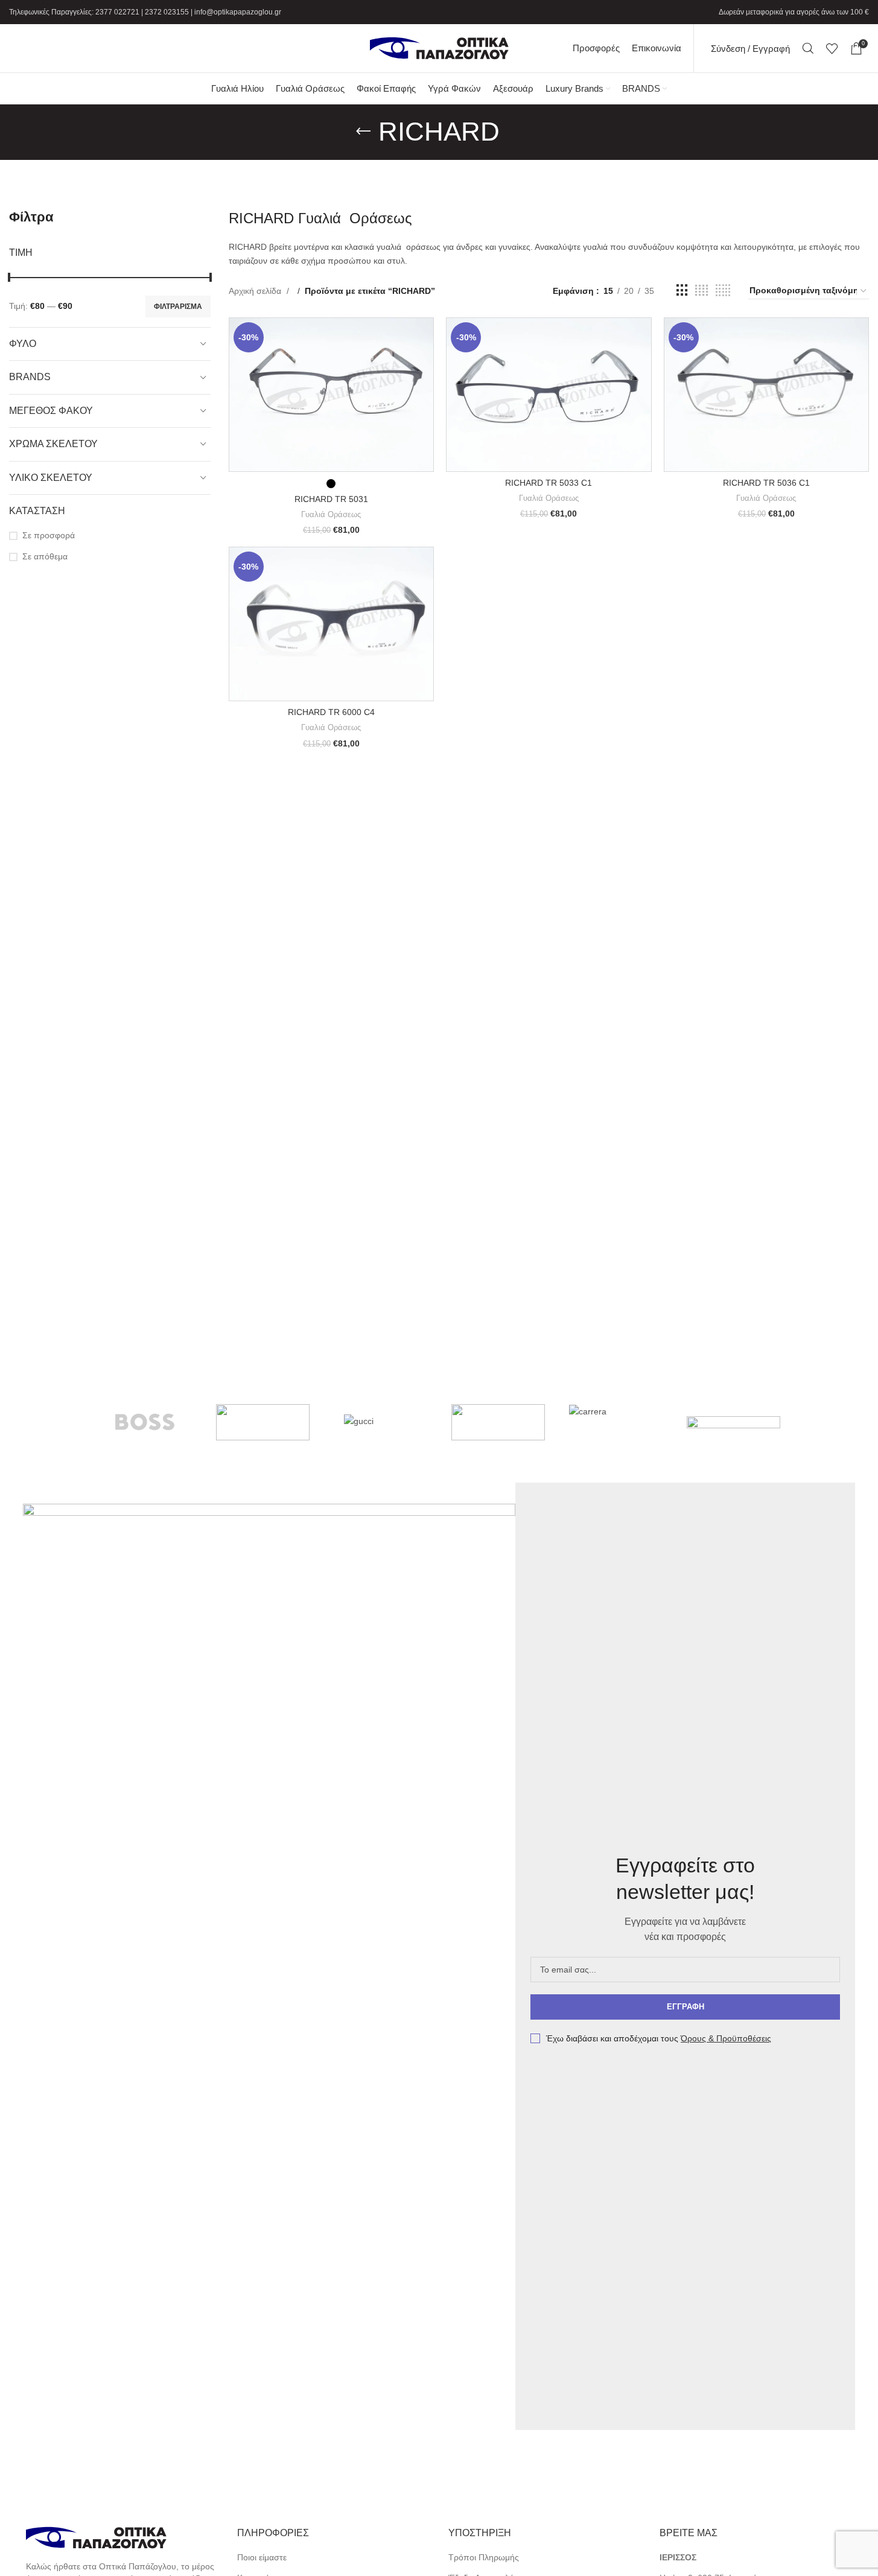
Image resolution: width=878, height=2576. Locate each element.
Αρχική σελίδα (256, 291)
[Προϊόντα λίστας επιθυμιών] (832, 48)
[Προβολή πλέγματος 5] (723, 291)
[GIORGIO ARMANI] (733, 1422)
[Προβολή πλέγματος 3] (682, 291)
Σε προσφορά (49, 535)
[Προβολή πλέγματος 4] (701, 291)
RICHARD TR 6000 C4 (331, 712)
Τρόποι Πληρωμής (484, 2557)
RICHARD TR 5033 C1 (549, 483)
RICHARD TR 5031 (331, 499)
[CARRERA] (616, 1422)
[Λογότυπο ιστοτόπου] (439, 48)
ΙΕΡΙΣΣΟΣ (678, 2557)
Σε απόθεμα (45, 556)
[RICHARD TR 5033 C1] (549, 395)
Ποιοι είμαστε (262, 2557)
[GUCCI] (380, 1422)
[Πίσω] (363, 132)
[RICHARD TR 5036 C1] (766, 395)
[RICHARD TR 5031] (331, 395)
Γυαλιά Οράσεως (331, 514)
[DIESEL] (498, 1422)
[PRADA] (263, 1422)
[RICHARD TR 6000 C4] (331, 624)
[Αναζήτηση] (808, 48)
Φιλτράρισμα (178, 307)
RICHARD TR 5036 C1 (766, 483)
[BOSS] (145, 1422)
